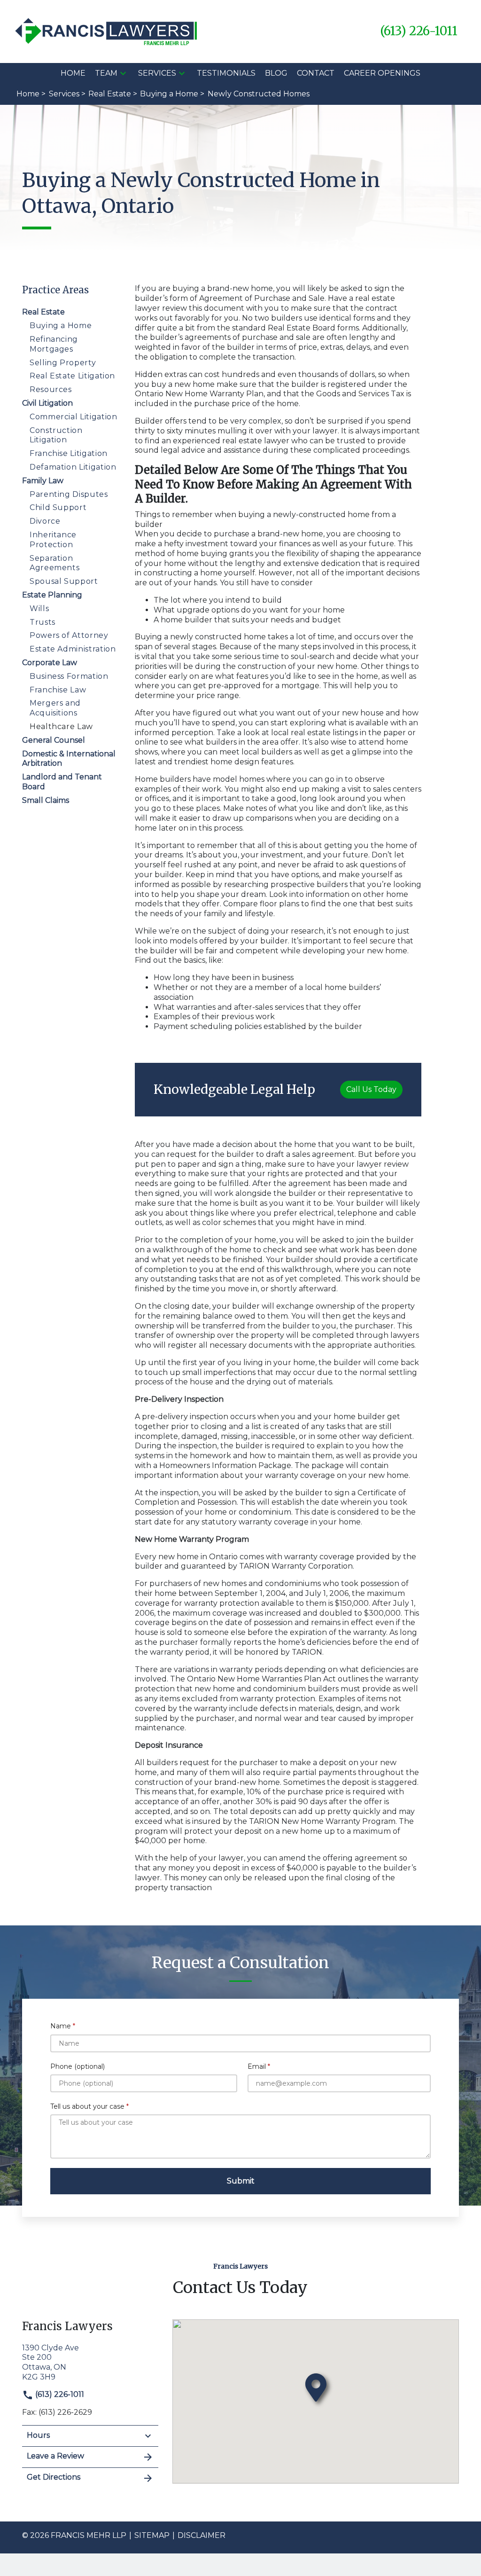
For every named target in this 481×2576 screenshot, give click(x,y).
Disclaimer (202, 2535)
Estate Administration (73, 649)
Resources (51, 389)
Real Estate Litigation (72, 376)
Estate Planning (52, 595)
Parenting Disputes (69, 494)
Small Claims (46, 800)
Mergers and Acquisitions (55, 708)
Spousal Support (64, 581)
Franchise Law (58, 690)
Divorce (45, 521)
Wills (39, 609)
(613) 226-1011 (59, 2394)
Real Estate (43, 312)
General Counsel (54, 740)
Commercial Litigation (73, 417)
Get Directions (54, 2477)
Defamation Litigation (73, 467)
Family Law (43, 481)
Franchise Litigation (69, 453)
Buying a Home (61, 326)
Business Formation (69, 676)
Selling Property (63, 363)
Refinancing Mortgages (54, 344)
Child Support (58, 507)
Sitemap (152, 2535)
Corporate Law (50, 663)
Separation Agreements (54, 563)
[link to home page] (107, 31)
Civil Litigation (47, 403)
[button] (123, 73)
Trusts (43, 622)
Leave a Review (55, 2456)
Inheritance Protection (53, 540)
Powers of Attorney (69, 635)
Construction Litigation (56, 435)
